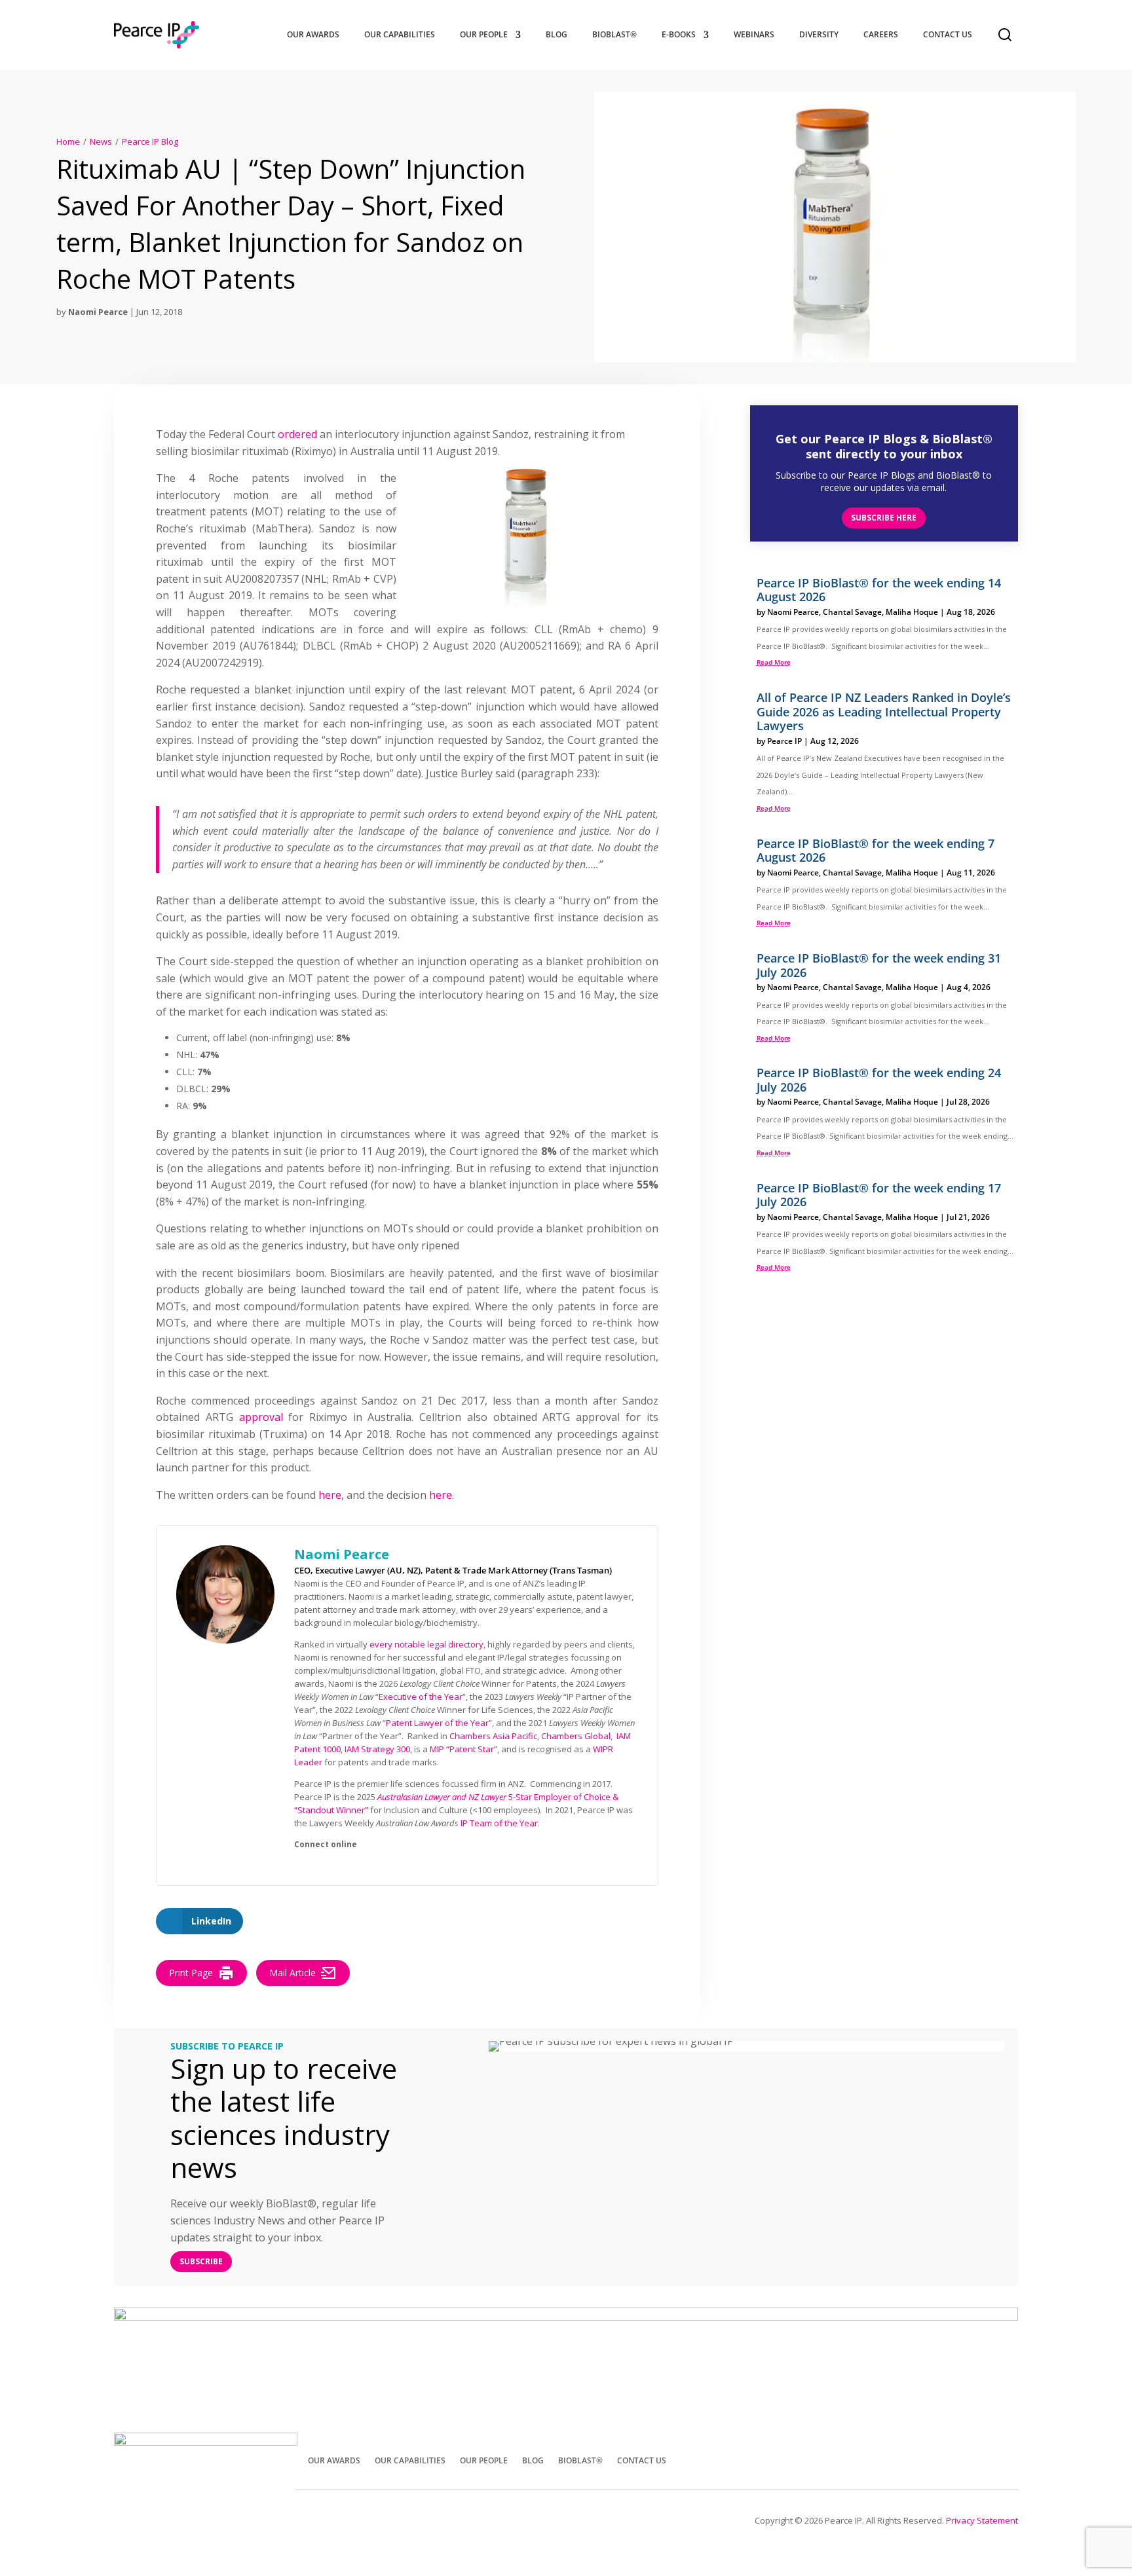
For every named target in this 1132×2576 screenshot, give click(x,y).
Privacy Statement (982, 2520)
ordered (297, 434)
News (101, 141)
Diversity (819, 34)
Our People (484, 34)
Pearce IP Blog (150, 141)
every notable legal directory (426, 1644)
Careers (881, 34)
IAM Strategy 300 (377, 1749)
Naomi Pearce (98, 312)
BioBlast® (614, 34)
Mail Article (292, 1973)
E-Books (679, 34)
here (330, 1495)
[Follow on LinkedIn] (1002, 2459)
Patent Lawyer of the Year (437, 1723)
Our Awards (313, 34)
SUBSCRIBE (201, 2261)
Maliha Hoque (912, 612)
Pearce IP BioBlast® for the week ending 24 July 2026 (879, 1080)
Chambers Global (576, 1736)
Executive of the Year (421, 1697)
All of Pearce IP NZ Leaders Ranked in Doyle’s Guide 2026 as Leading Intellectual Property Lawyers (884, 711)
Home (68, 141)
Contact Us (948, 34)
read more (774, 662)
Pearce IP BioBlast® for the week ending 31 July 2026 (879, 965)
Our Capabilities (400, 34)
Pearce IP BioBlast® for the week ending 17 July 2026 (879, 1195)
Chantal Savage (852, 612)
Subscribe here (884, 518)
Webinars (754, 34)
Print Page (191, 1973)
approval (261, 1417)
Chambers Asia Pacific (493, 1736)
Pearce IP (784, 741)
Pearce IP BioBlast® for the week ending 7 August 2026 (876, 851)
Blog (557, 34)
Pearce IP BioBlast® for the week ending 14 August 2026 (879, 590)
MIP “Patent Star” (463, 1749)
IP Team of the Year (499, 1823)
